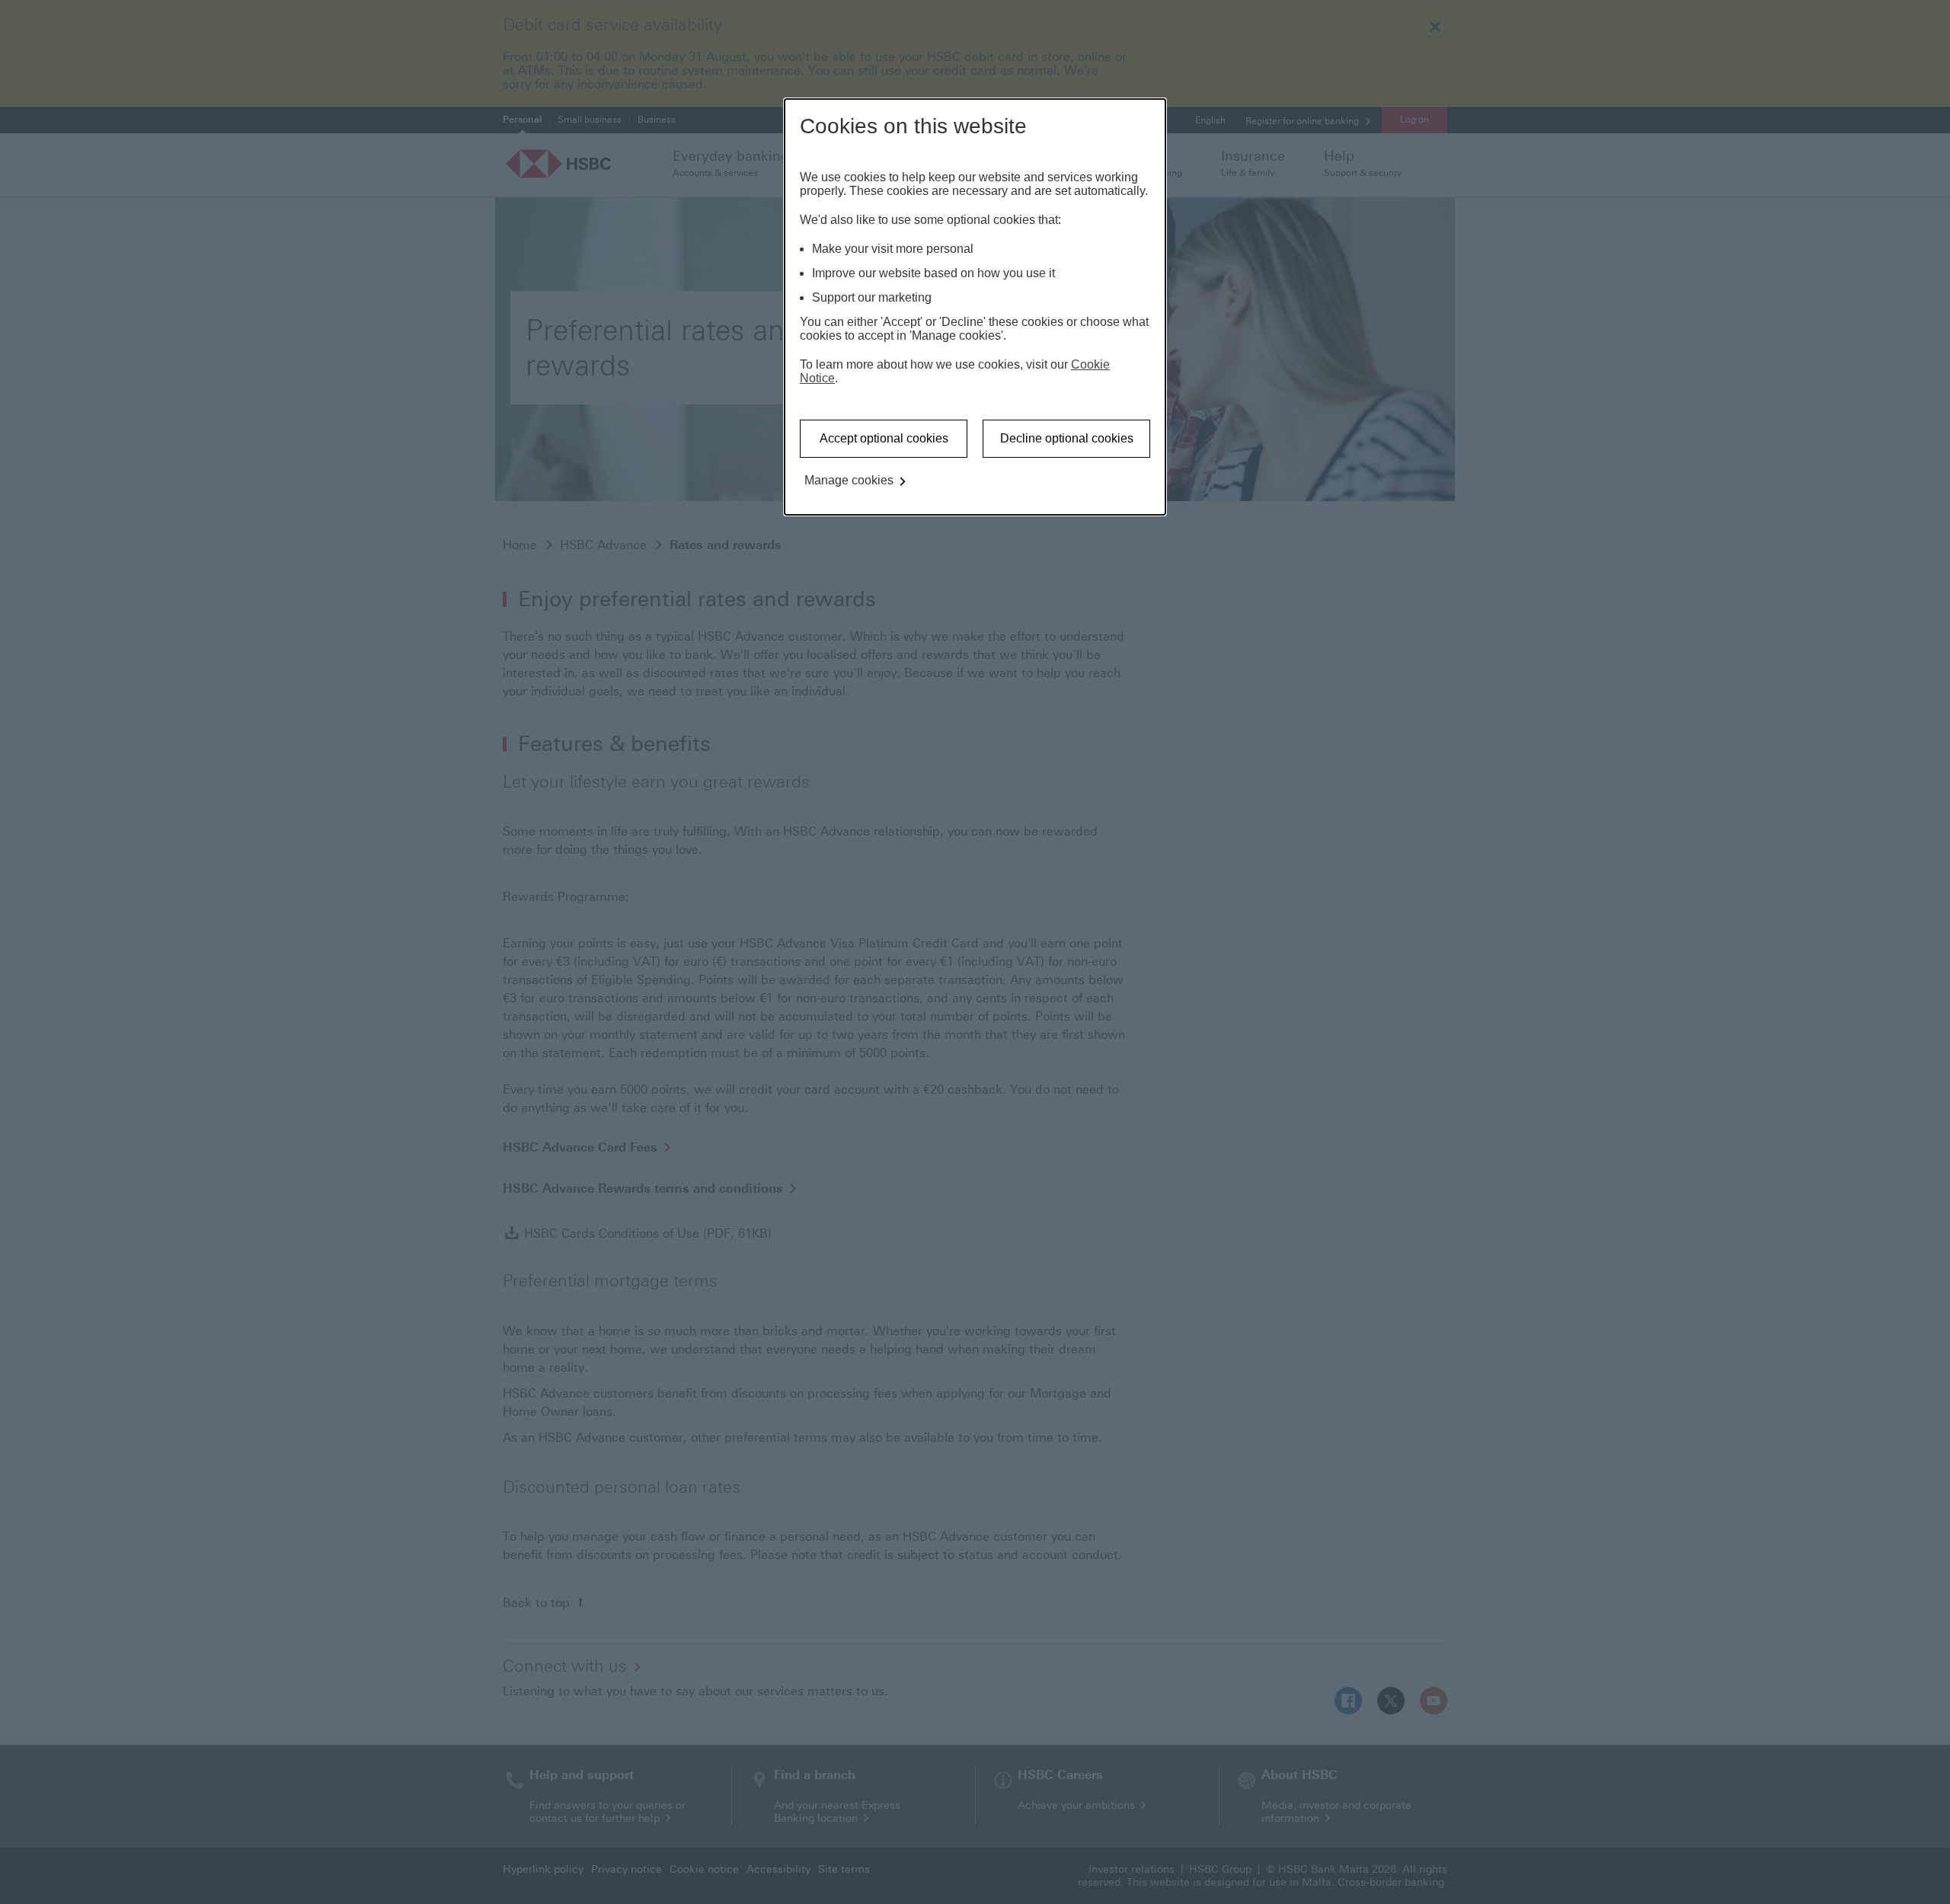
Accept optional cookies (884, 438)
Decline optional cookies (1067, 438)
